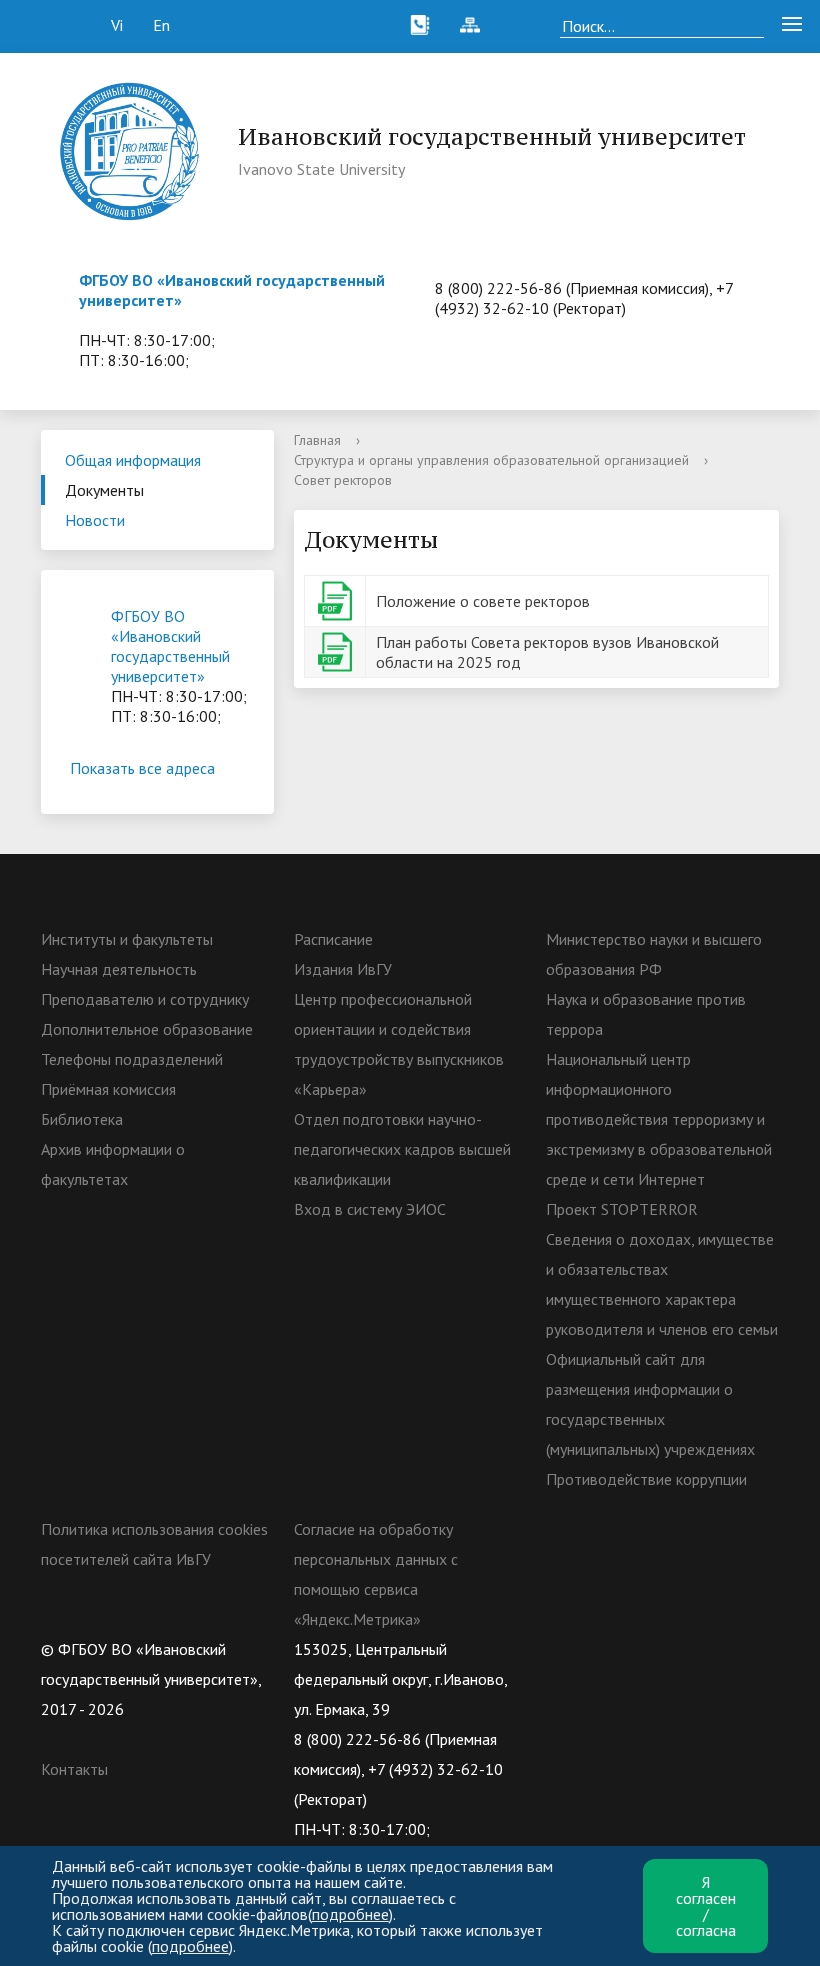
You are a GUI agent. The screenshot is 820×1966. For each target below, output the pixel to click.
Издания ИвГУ (343, 969)
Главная (317, 440)
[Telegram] (678, 1649)
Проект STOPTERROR (622, 1209)
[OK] (600, 1649)
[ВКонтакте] (561, 1649)
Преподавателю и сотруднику (145, 999)
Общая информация (133, 460)
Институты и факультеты (127, 939)
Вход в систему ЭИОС (370, 1209)
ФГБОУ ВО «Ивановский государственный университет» (170, 646)
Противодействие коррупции (646, 1479)
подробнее (350, 1914)
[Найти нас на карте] (520, 25)
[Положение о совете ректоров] (335, 599)
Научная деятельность (119, 969)
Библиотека (82, 1119)
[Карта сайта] (470, 25)
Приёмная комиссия (108, 1089)
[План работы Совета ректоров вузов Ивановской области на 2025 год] (335, 650)
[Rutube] (639, 1649)
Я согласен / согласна (706, 1906)
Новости (95, 520)
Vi (117, 25)
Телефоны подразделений (132, 1059)
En (161, 25)
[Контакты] (420, 25)
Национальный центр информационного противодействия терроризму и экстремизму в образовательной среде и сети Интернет (659, 1119)
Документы (104, 490)
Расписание (333, 939)
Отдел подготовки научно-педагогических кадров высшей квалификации (402, 1149)
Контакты (74, 1769)
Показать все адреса (142, 768)
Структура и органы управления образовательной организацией (491, 460)
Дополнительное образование (147, 1029)
